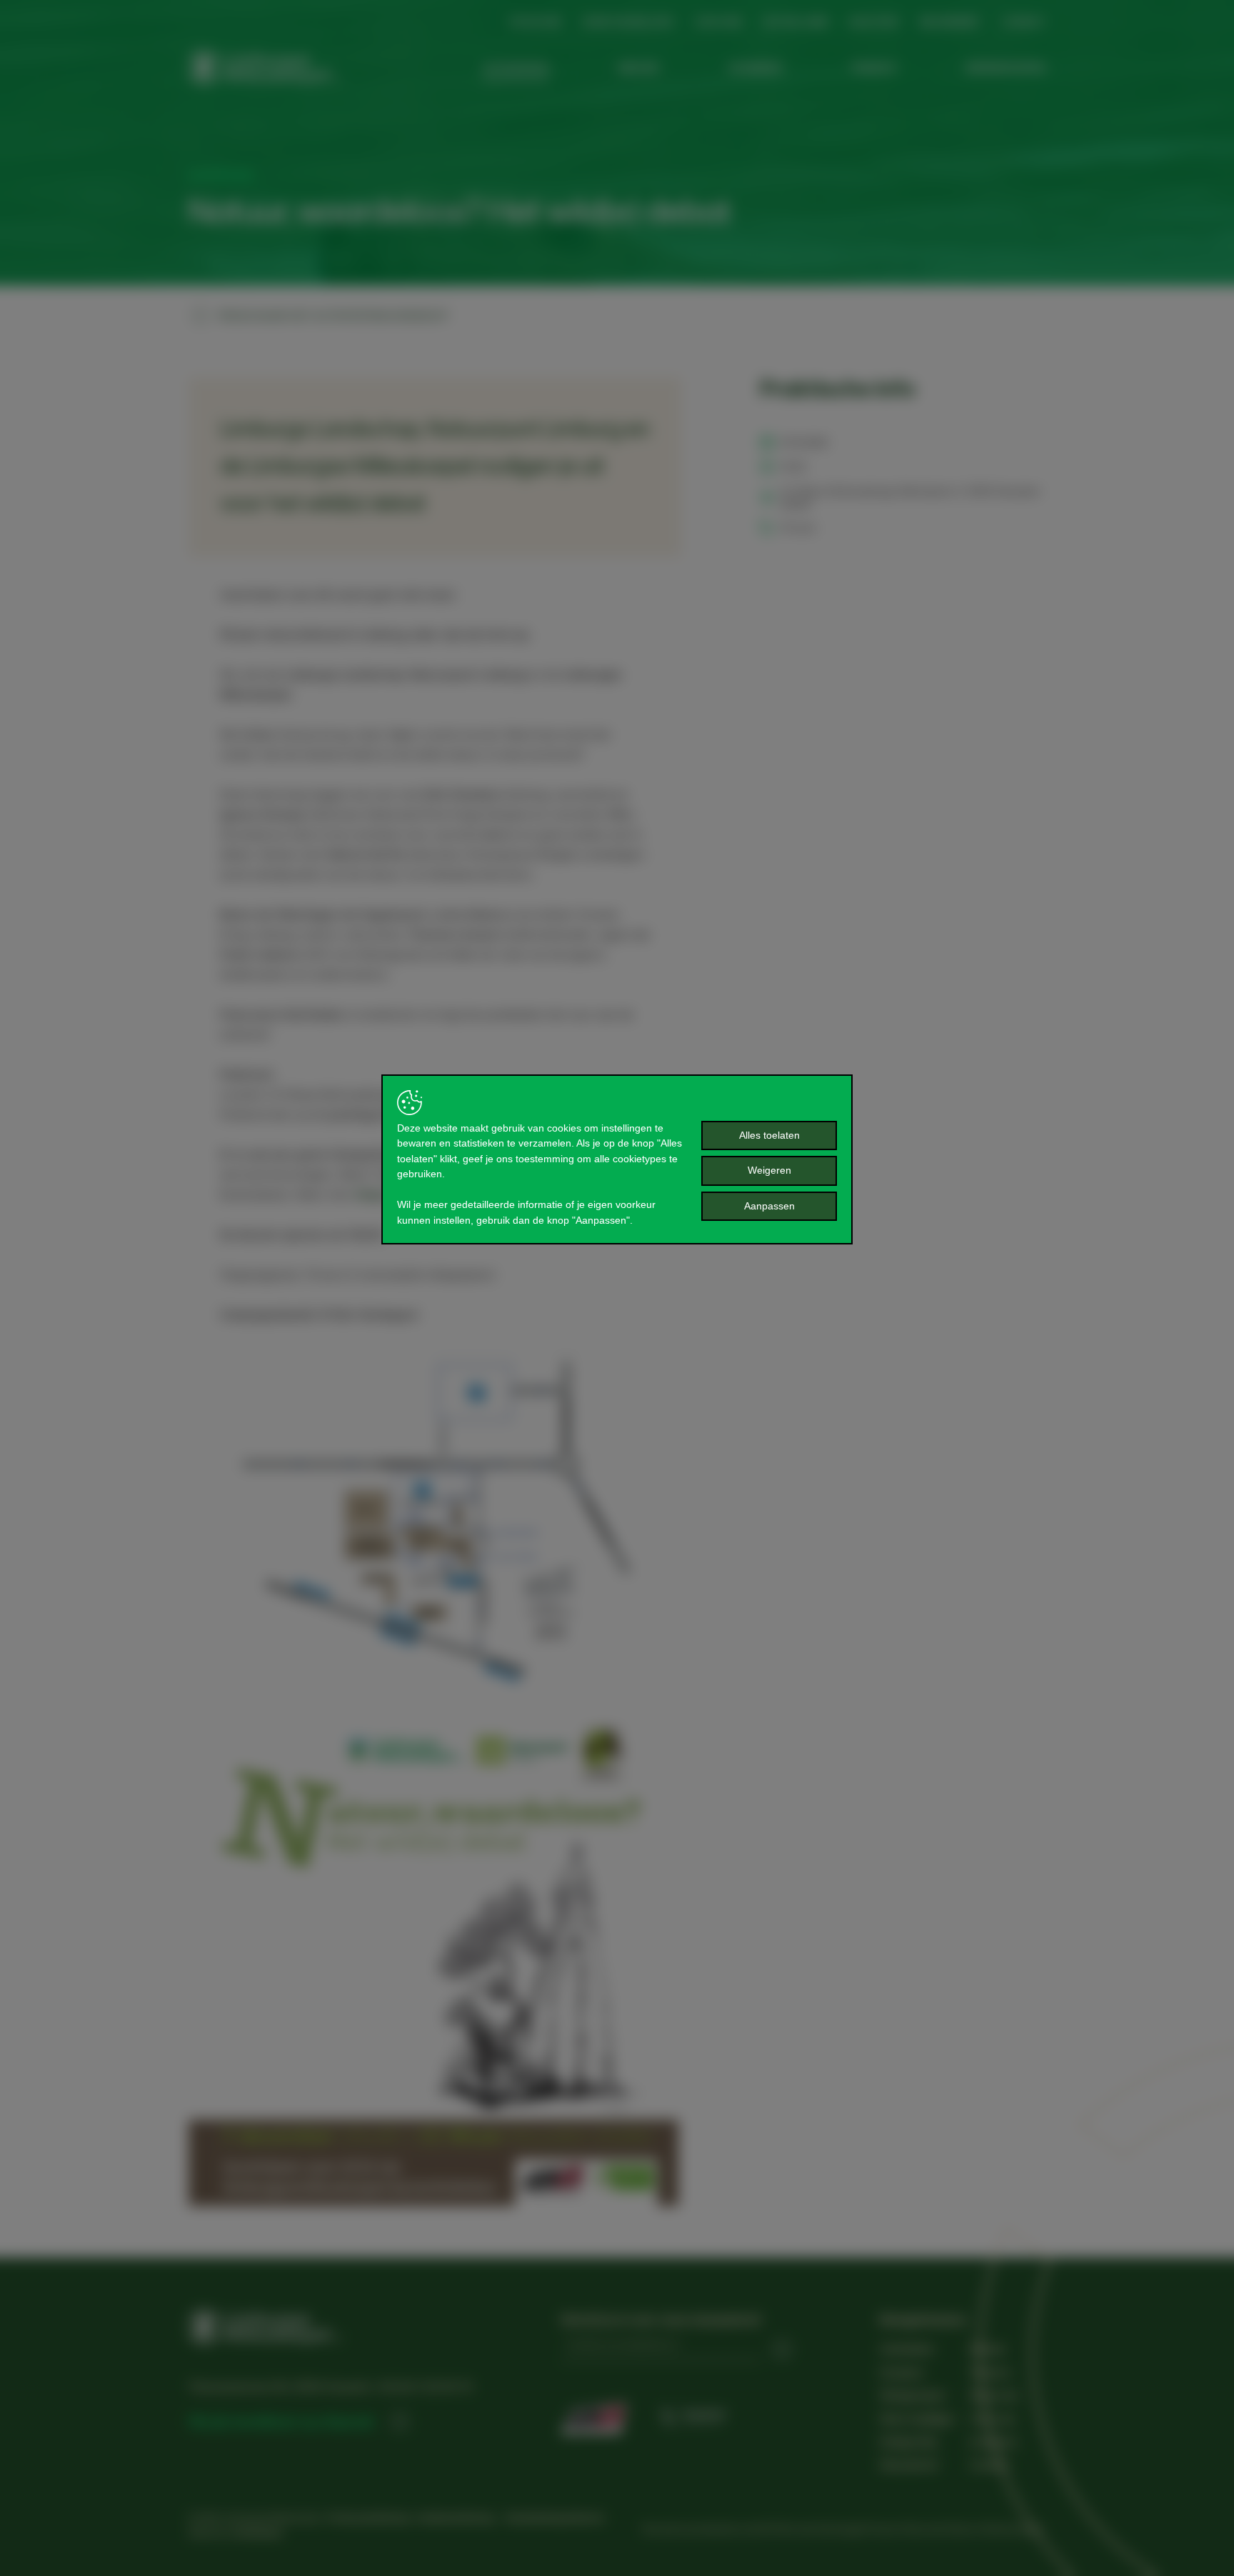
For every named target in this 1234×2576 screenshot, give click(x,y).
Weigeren (769, 1170)
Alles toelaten (769, 1135)
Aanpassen (769, 1206)
